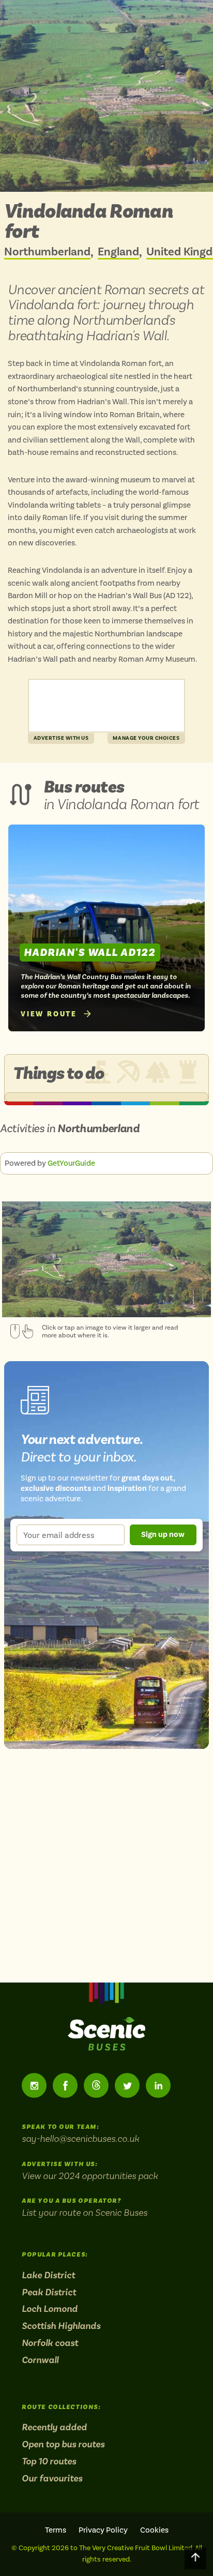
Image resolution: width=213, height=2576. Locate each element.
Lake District (48, 2275)
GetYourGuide (71, 1163)
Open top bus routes (63, 2444)
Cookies (154, 2530)
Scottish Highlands (61, 2326)
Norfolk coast (50, 2343)
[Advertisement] (106, 706)
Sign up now (163, 1534)
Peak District (49, 2292)
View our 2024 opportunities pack (90, 2176)
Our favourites (52, 2478)
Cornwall (40, 2360)
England (118, 252)
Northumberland (47, 252)
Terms (56, 2530)
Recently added (54, 2427)
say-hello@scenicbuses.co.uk (80, 2138)
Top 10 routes (49, 2461)
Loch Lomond (50, 2309)
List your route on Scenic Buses (85, 2212)
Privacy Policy (103, 2530)
